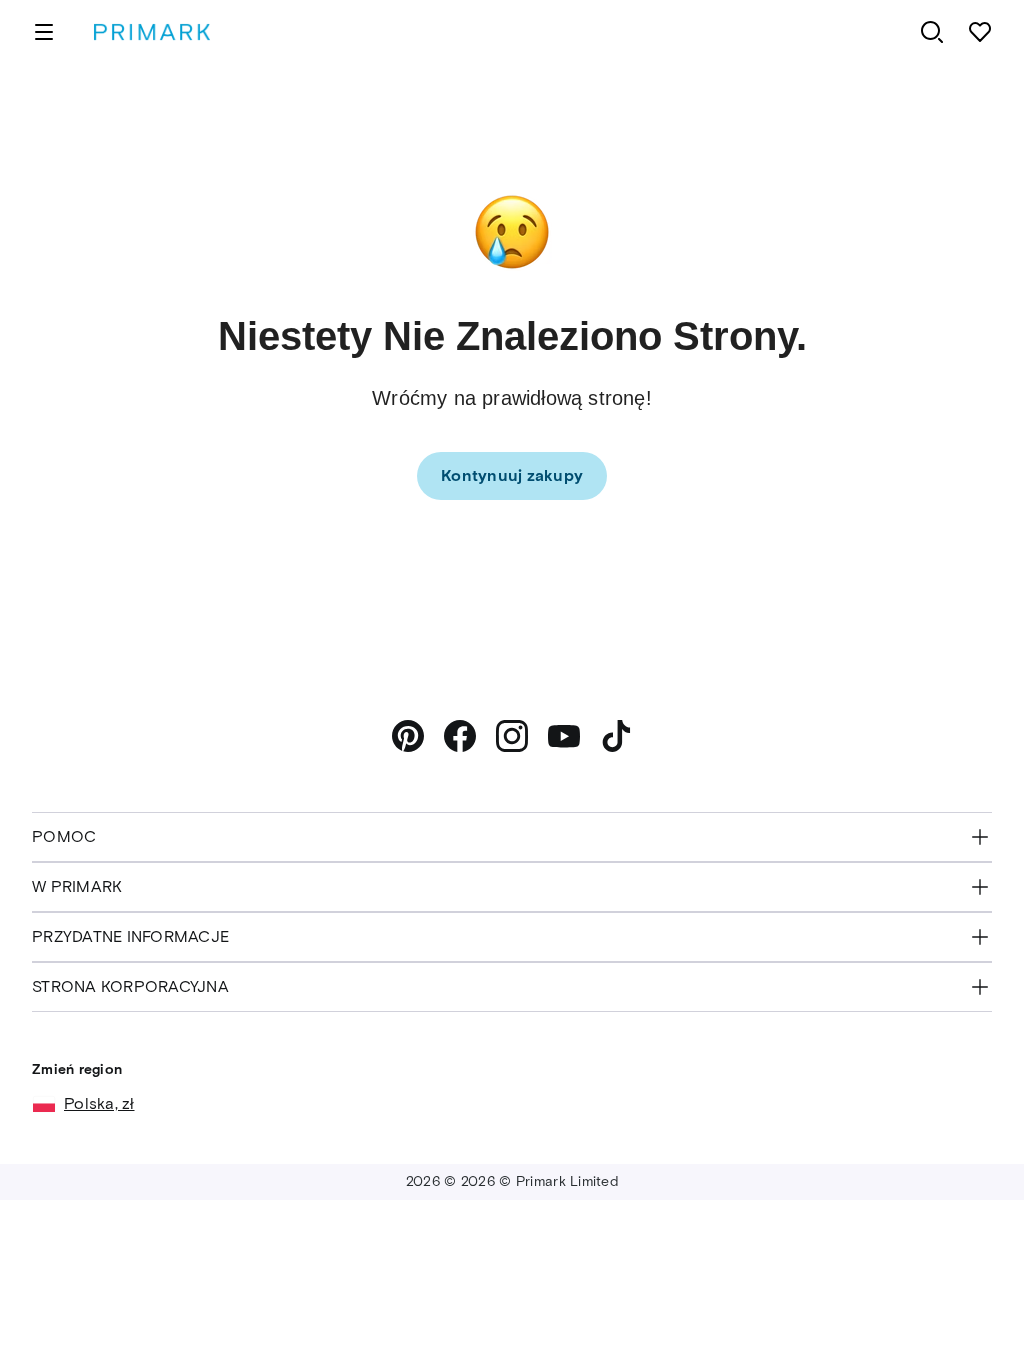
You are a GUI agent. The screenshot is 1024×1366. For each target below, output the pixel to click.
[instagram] (512, 736)
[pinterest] (408, 736)
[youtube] (564, 736)
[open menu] (44, 32)
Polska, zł (99, 1103)
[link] (512, 476)
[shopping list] (980, 32)
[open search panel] (932, 32)
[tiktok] (616, 736)
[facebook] (460, 736)
